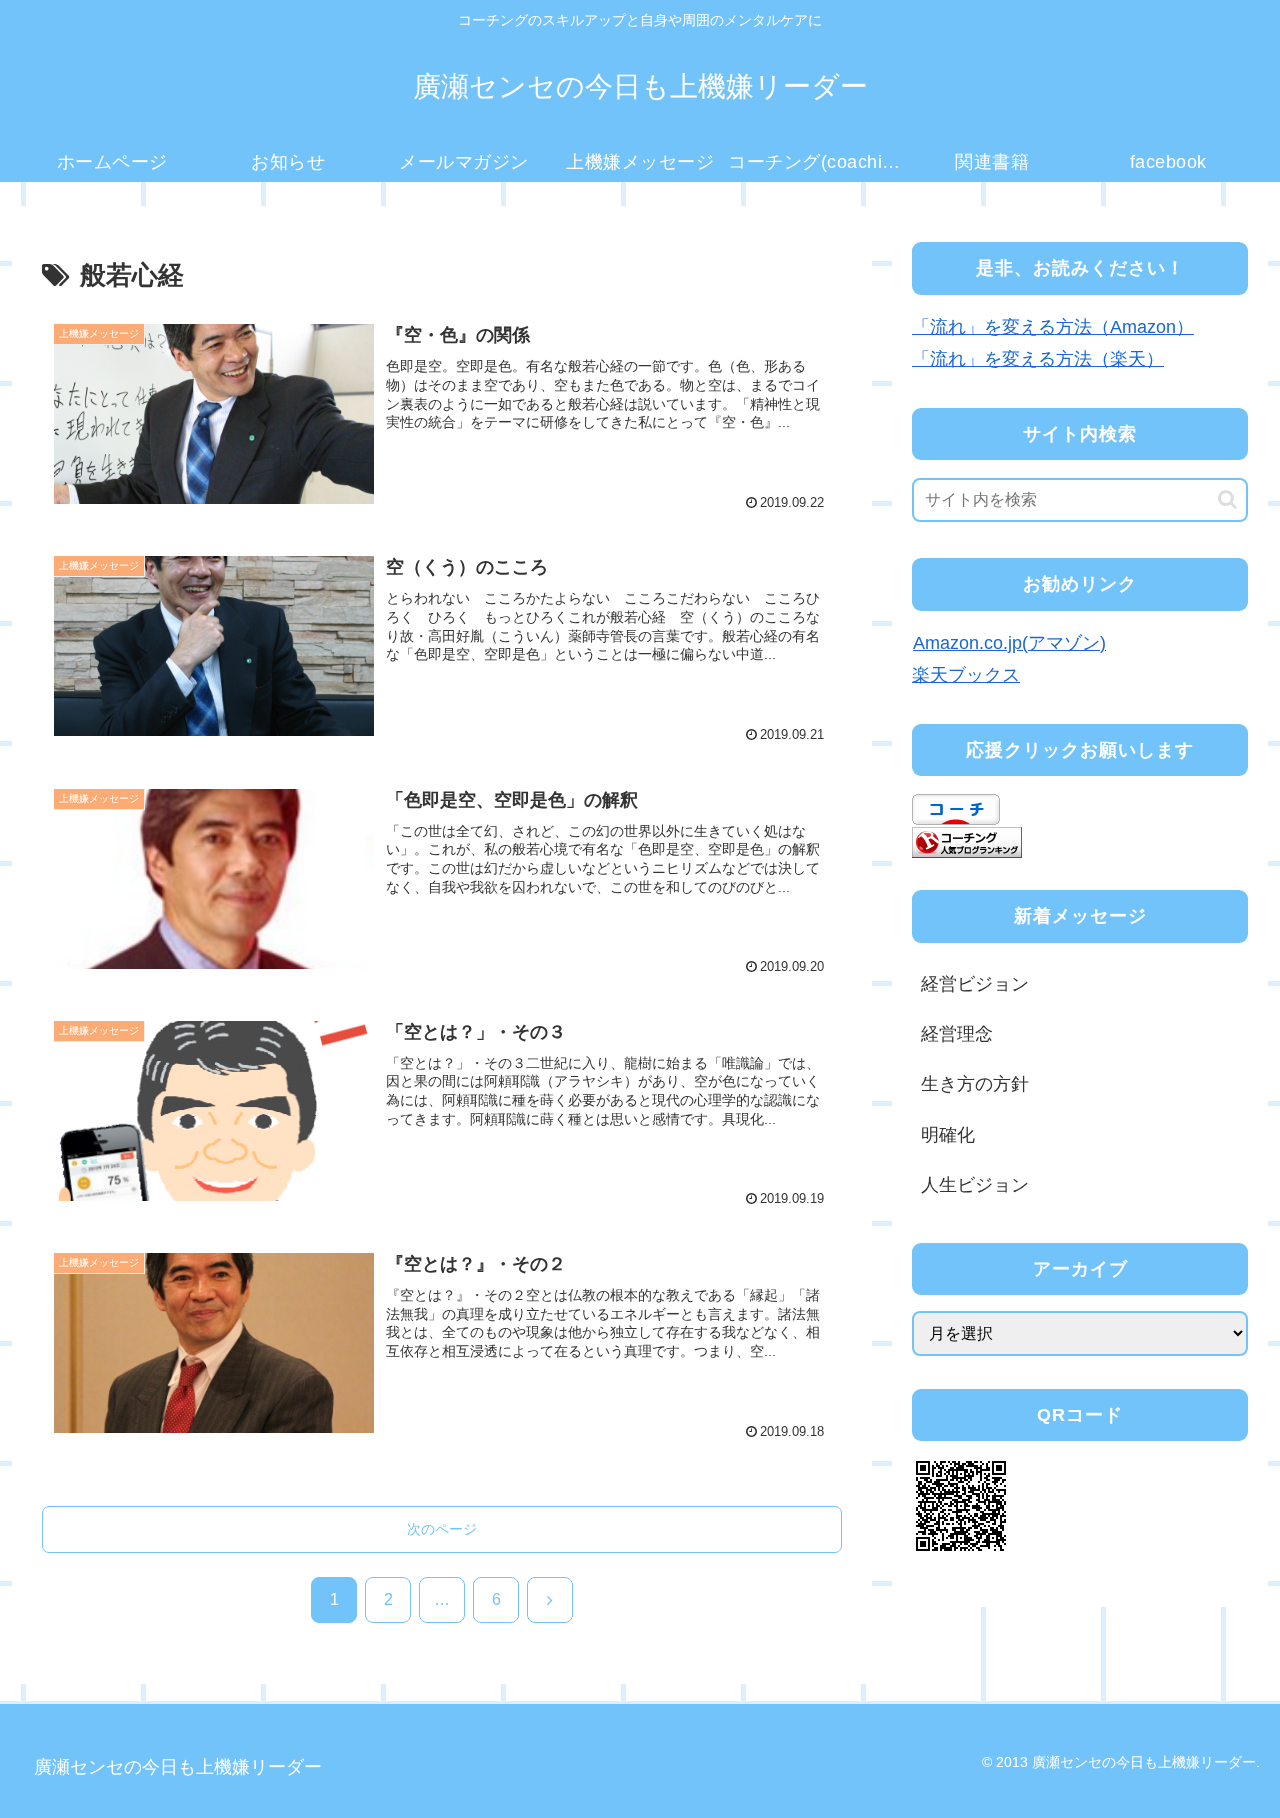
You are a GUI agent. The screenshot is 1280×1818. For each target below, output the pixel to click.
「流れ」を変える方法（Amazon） (1053, 327)
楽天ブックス (966, 675)
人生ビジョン (975, 1185)
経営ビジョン (975, 984)
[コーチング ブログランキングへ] (967, 841)
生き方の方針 (975, 1084)
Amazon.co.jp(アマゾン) (1009, 643)
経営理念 (957, 1034)
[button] (1227, 499)
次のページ (442, 1529)
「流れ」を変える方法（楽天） (1038, 359)
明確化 (948, 1135)
